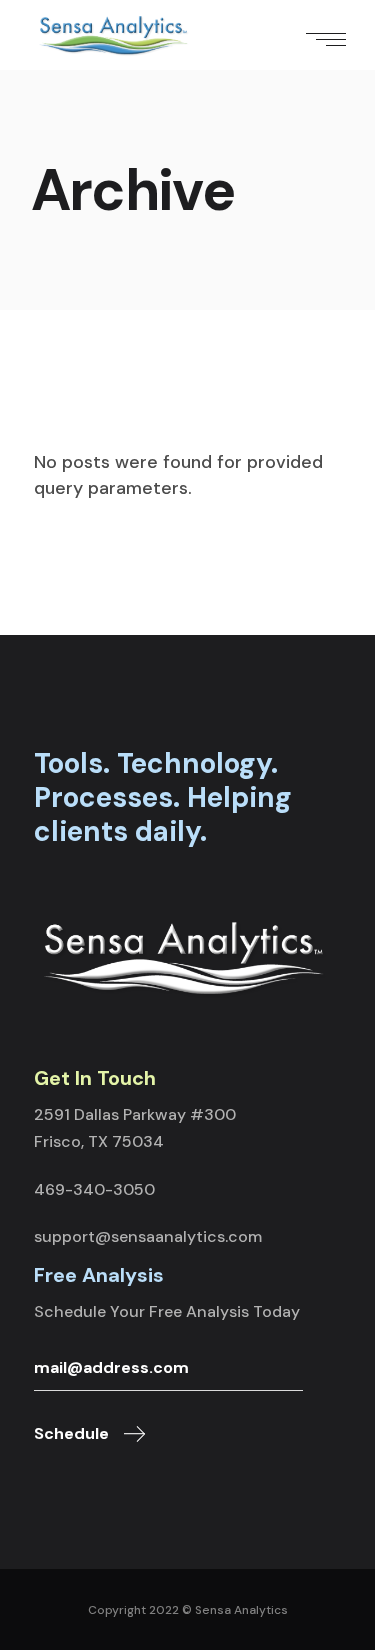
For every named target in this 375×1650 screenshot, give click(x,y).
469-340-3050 (94, 1189)
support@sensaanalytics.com (148, 1236)
